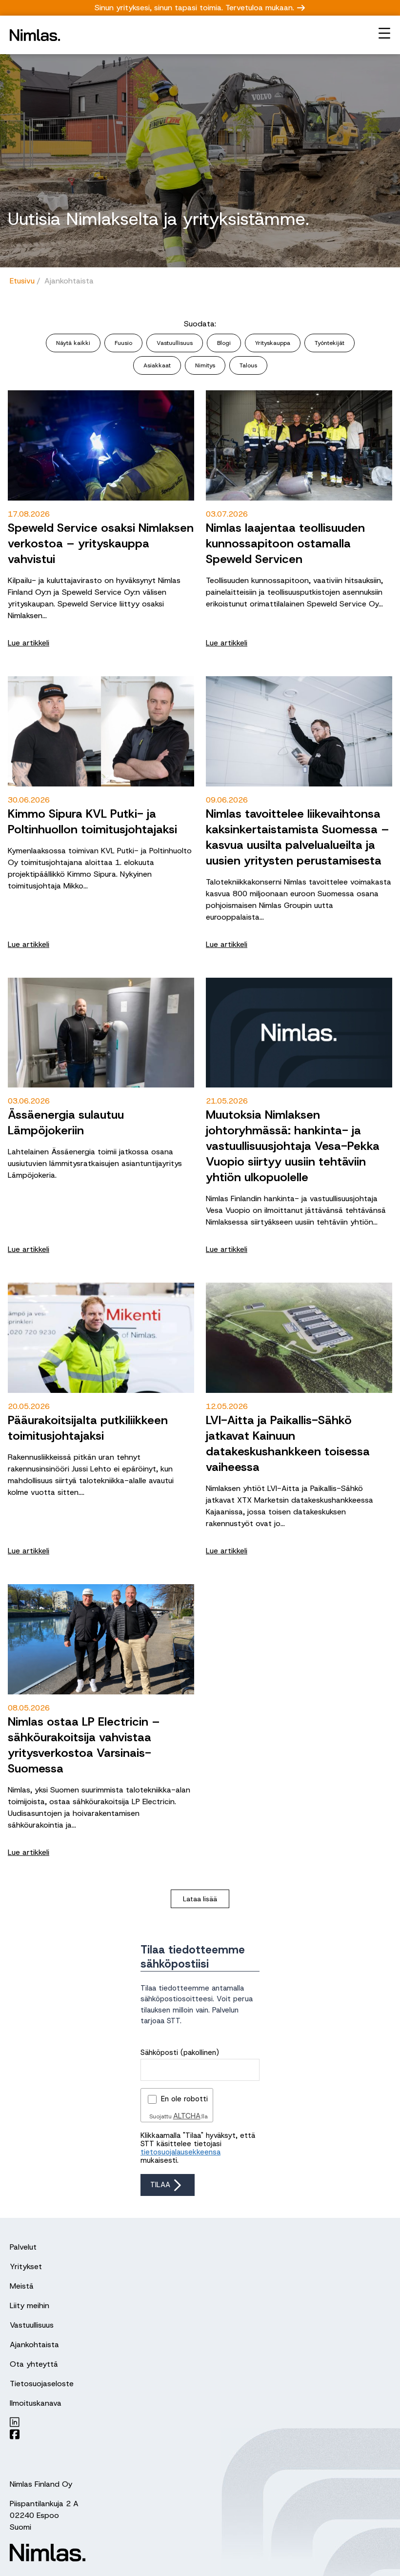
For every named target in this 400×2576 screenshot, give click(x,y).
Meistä (22, 2286)
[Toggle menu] (384, 33)
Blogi (224, 343)
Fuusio (123, 343)
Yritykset (26, 2266)
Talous (248, 365)
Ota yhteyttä (34, 2364)
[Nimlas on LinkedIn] (97, 2422)
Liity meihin (30, 2305)
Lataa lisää (200, 1899)
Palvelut (23, 2247)
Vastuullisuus (175, 343)
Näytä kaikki (73, 343)
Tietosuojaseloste (42, 2384)
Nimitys (205, 365)
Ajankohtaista (34, 2345)
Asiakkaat (157, 365)
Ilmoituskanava (36, 2403)
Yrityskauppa (273, 343)
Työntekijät (330, 343)
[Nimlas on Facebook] (97, 2434)
